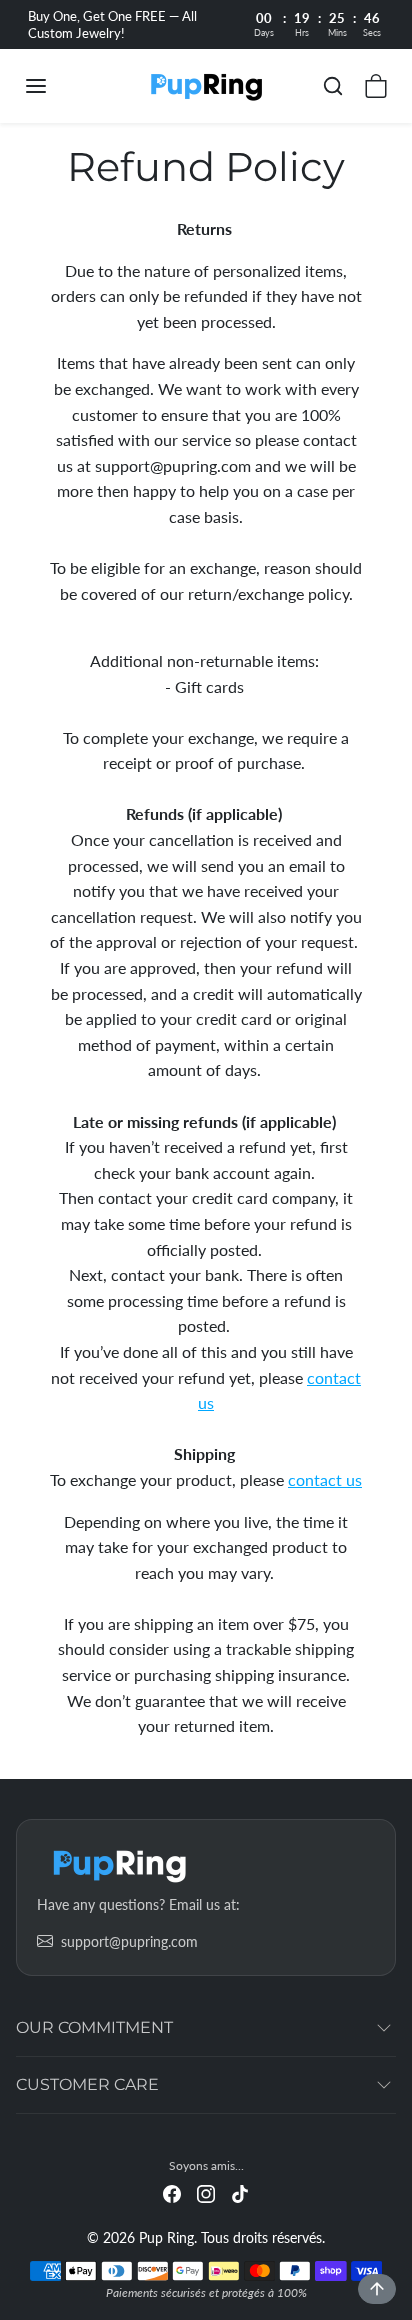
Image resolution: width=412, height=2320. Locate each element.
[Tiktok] (240, 2192)
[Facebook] (172, 2192)
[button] (56, 86)
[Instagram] (206, 2192)
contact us (325, 1479)
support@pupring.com (129, 1941)
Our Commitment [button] (94, 2027)
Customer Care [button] (87, 2084)
